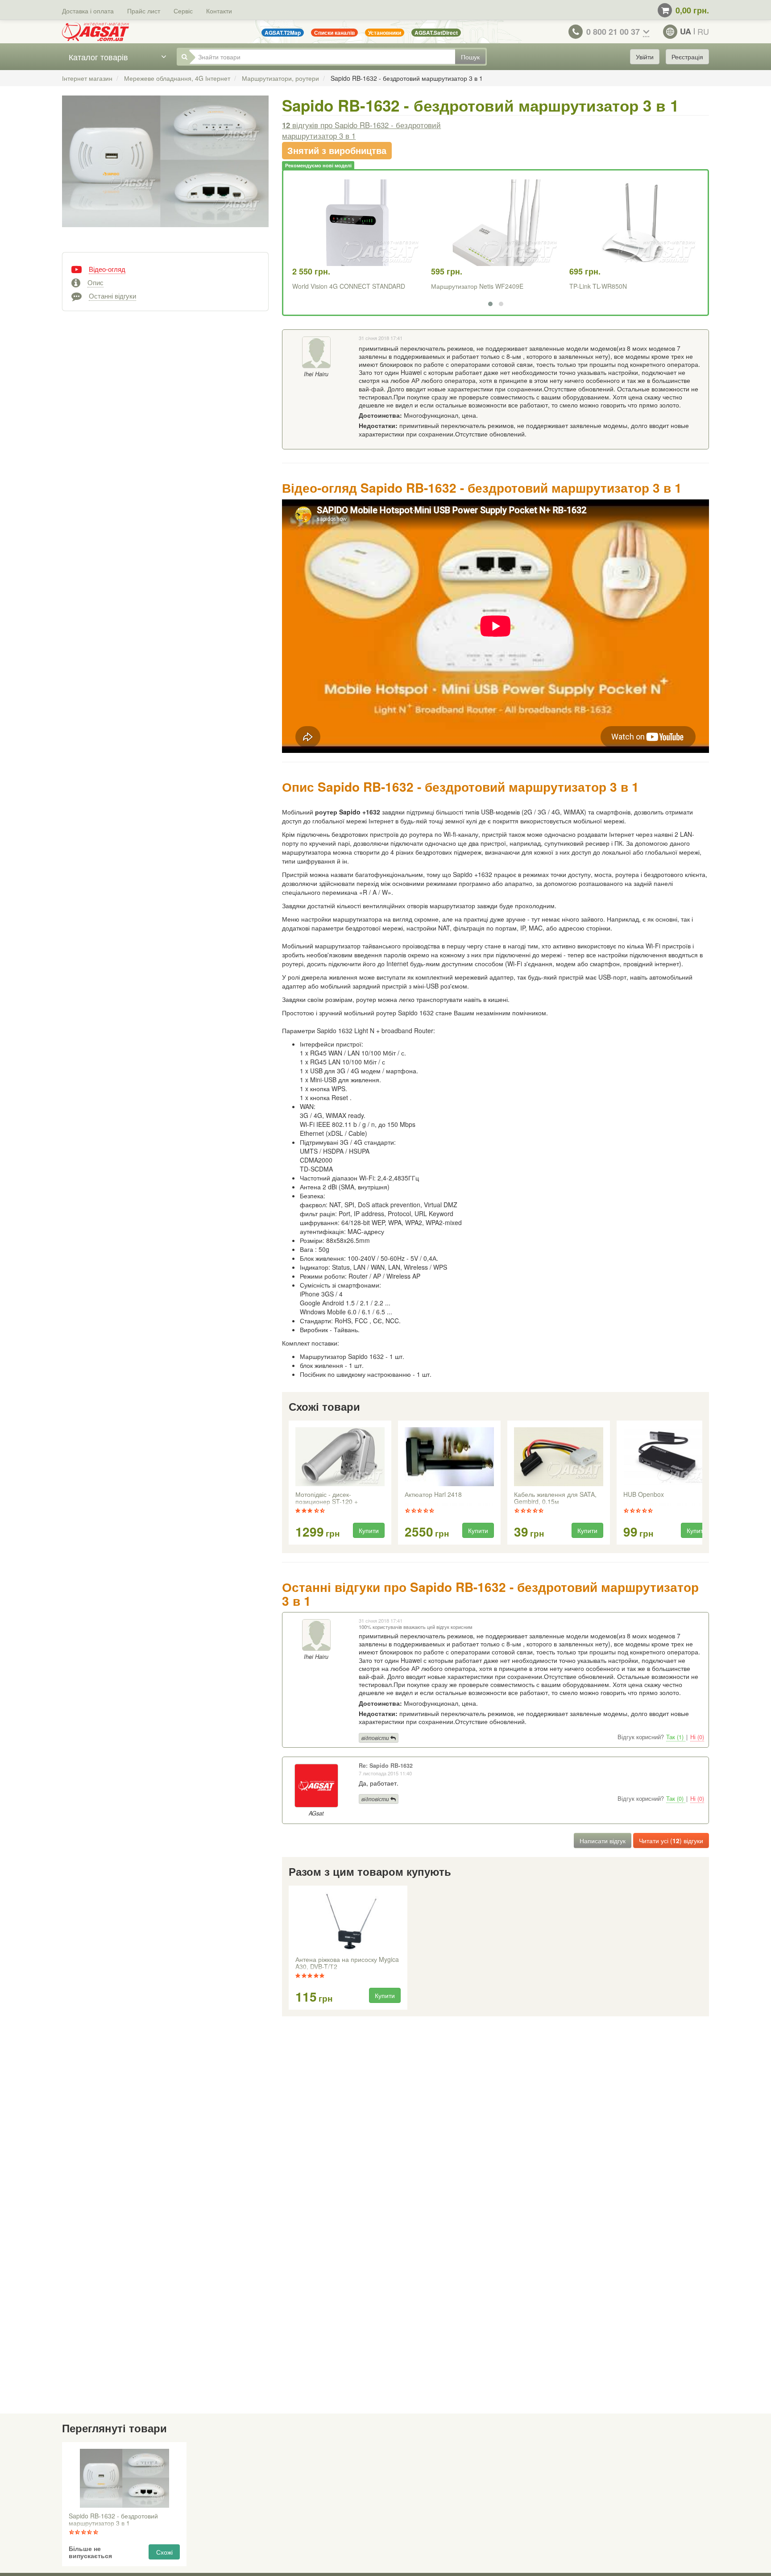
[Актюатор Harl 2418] (449, 1457)
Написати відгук (603, 1841)
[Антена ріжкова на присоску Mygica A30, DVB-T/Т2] (348, 1922)
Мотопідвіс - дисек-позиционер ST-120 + (327, 1498)
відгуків (361, 130)
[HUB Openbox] (668, 1457)
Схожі (164, 2552)
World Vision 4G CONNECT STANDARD (349, 286)
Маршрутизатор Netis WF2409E (477, 286)
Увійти (645, 57)
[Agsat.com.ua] (95, 32)
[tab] (165, 268)
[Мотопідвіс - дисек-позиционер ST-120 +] (340, 1457)
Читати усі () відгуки (671, 1841)
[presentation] (290, 1483)
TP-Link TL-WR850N (598, 286)
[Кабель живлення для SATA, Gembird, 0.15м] (559, 1457)
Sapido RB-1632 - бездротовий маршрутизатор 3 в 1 (113, 2520)
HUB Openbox (644, 1495)
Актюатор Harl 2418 (433, 1495)
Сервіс (183, 11)
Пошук (470, 57)
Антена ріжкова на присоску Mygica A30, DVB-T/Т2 (347, 1963)
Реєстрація (687, 57)
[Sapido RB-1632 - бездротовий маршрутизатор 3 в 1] (165, 170)
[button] (490, 304)
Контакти (219, 11)
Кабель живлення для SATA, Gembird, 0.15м (555, 1498)
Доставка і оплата (88, 11)
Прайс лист (144, 11)
